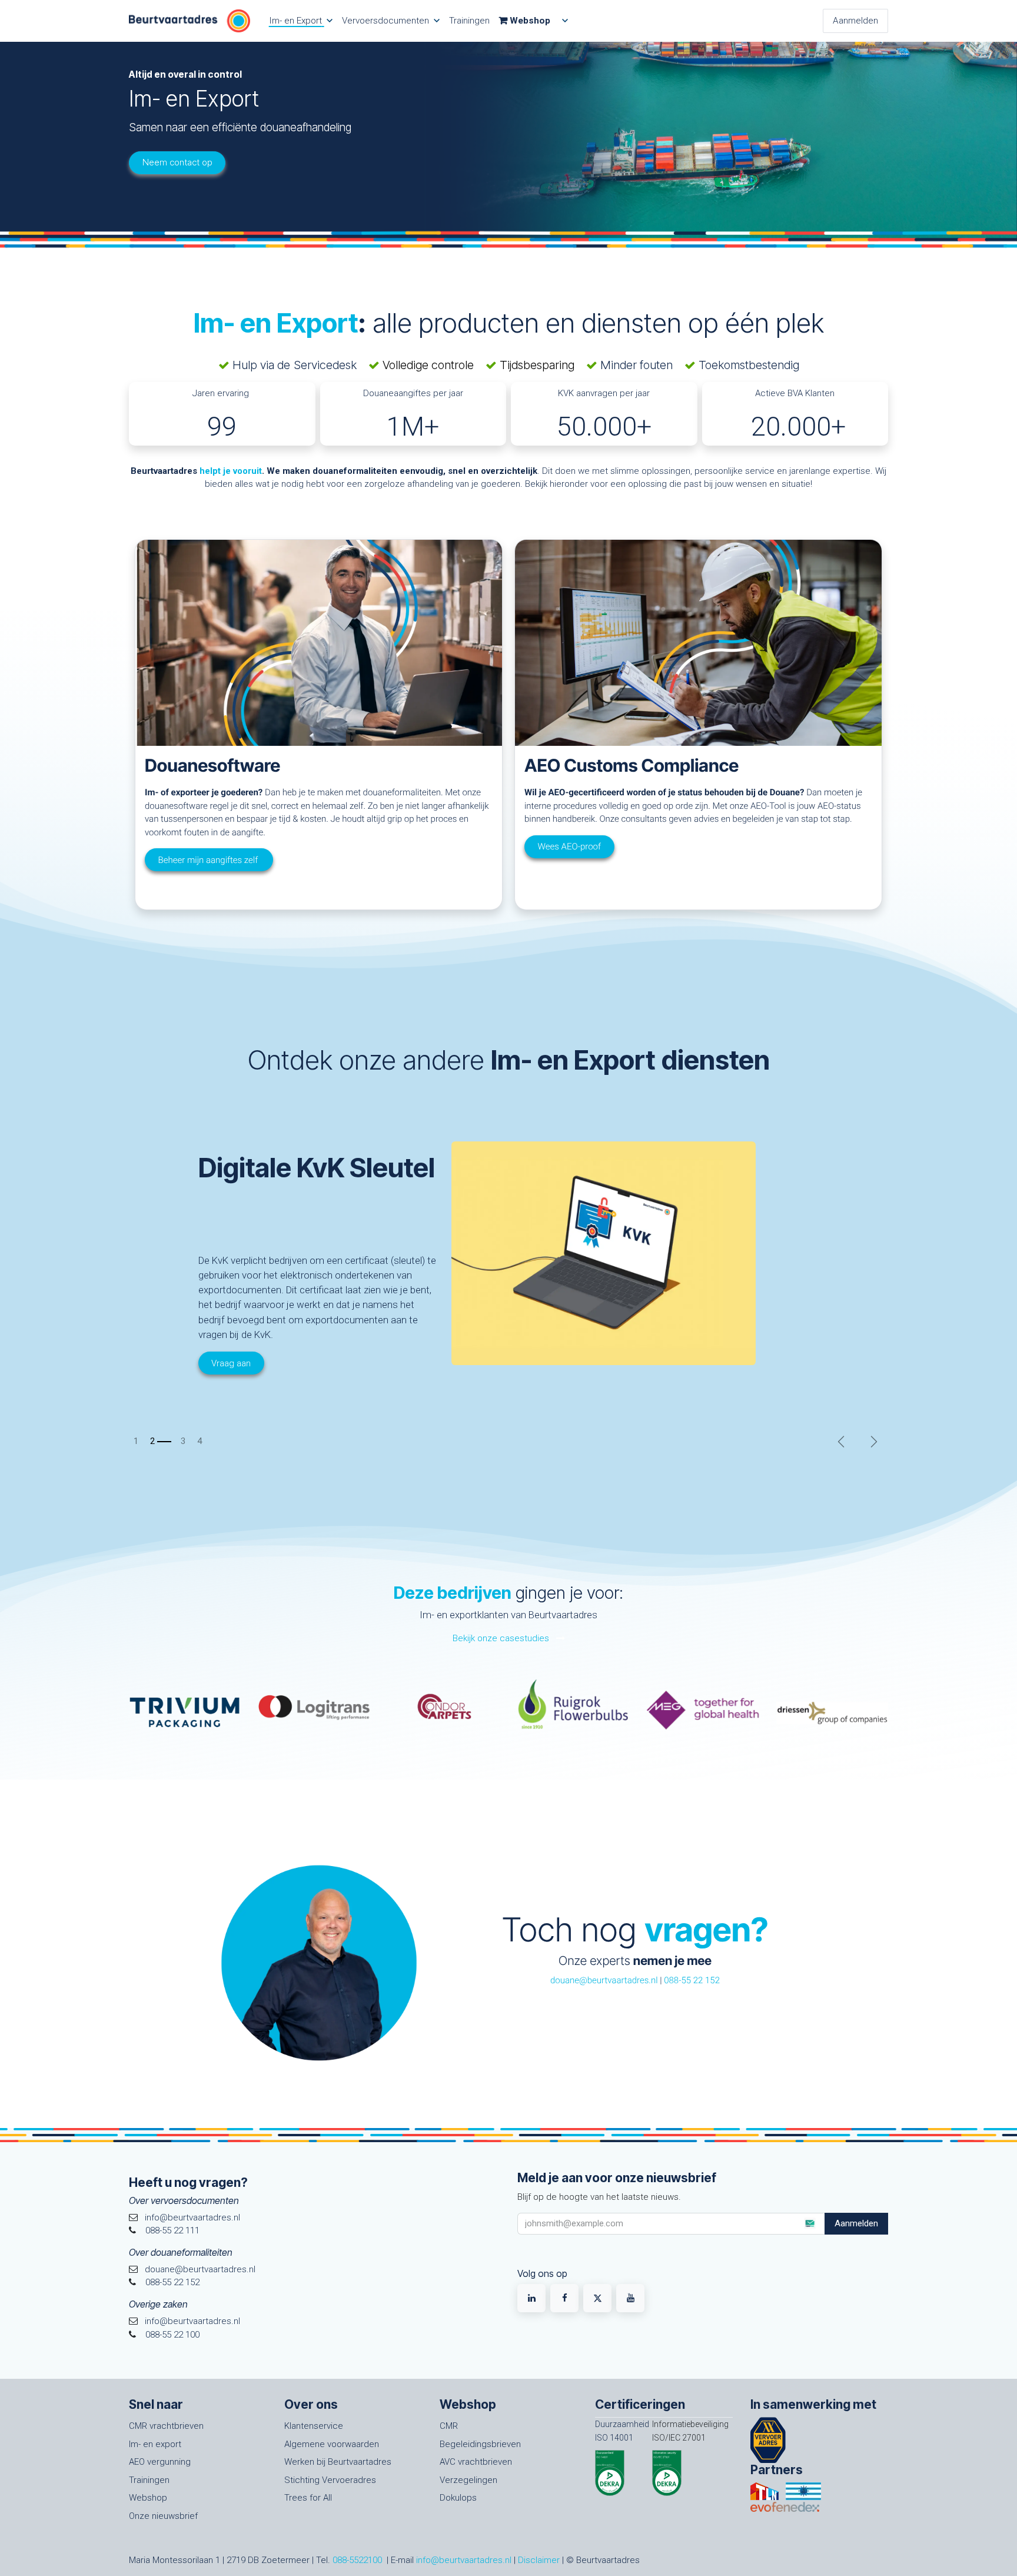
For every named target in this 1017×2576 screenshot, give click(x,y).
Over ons (311, 2404)
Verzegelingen (468, 2480)
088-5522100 (357, 2560)
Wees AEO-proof (569, 847)
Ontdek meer (174, 1373)
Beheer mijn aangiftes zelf (208, 859)
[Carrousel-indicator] (137, 1441)
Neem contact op (177, 162)
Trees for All (308, 2498)
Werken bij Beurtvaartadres (338, 2462)
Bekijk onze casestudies (502, 1638)
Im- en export (155, 2444)
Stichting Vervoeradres (330, 2480)
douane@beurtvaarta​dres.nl (604, 1980)
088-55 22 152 (692, 1980)
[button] (809, 2223)
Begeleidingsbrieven (480, 2444)
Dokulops (458, 2498)
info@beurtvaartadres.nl (464, 2560)
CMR (449, 2426)
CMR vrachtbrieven (166, 2426)
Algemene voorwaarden (332, 2444)
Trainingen (149, 2480)
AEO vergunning (160, 2462)
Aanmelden (855, 21)
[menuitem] (301, 21)
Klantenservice (314, 2426)
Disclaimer (539, 2560)
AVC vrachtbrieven (476, 2462)
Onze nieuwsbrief (163, 2516)
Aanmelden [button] (856, 2223)
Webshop (148, 2498)
